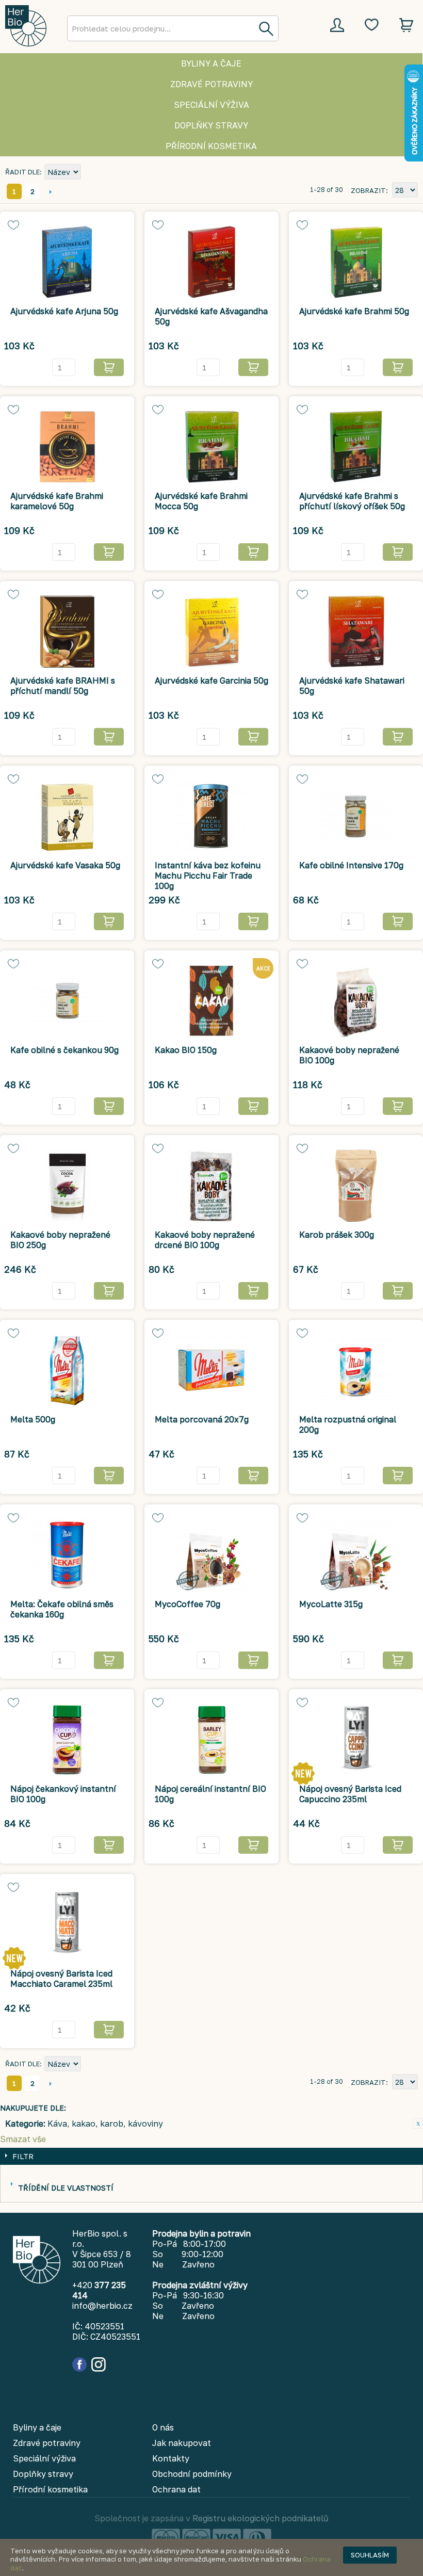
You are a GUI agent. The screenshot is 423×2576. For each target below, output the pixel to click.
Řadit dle (22, 172)
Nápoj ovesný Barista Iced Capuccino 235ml (350, 1794)
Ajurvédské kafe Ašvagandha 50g (211, 316)
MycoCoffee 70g (188, 1604)
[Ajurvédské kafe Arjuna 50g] (67, 262)
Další (50, 191)
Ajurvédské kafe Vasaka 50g (65, 865)
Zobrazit (368, 190)
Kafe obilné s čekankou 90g (64, 1050)
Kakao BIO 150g (186, 1050)
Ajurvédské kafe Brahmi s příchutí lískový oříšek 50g (352, 501)
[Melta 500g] (67, 1370)
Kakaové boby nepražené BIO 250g (60, 1240)
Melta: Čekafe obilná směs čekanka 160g (62, 1609)
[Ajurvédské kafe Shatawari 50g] (356, 631)
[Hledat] (266, 28)
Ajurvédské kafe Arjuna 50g (64, 311)
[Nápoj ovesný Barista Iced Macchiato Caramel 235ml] (67, 1924)
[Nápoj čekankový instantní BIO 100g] (67, 1740)
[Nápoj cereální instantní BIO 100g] (211, 1740)
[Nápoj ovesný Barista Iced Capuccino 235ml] (356, 1740)
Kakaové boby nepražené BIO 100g (349, 1055)
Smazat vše (23, 2139)
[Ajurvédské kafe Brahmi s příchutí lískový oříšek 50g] (356, 447)
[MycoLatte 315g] (356, 1555)
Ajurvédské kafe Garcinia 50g (211, 681)
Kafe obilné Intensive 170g (351, 865)
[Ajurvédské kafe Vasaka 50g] (67, 816)
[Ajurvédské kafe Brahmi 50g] (356, 262)
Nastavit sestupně (90, 173)
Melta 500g (33, 1419)
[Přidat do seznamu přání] (13, 225)
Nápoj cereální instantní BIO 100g (210, 1794)
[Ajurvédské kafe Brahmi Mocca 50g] (211, 447)
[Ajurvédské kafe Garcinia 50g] (211, 631)
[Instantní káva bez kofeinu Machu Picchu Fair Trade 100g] (211, 816)
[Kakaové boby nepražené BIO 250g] (67, 1186)
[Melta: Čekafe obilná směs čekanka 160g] (67, 1555)
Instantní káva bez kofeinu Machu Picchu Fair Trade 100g (208, 876)
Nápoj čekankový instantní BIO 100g (63, 1794)
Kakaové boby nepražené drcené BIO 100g (205, 1240)
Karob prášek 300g (337, 1235)
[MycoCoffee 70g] (211, 1555)
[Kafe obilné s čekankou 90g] (67, 1001)
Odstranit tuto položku (418, 2124)
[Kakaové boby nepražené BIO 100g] (356, 1001)
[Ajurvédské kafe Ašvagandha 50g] (211, 262)
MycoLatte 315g (331, 1604)
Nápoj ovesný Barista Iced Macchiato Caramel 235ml (61, 1979)
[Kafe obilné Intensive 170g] (356, 816)
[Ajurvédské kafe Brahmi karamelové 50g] (67, 447)
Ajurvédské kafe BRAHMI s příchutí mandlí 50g (63, 686)
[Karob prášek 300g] (356, 1186)
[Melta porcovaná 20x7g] (211, 1370)
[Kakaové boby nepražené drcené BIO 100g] (211, 1186)
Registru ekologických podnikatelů (261, 2518)
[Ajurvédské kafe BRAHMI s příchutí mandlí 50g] (67, 631)
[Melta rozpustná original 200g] (356, 1370)
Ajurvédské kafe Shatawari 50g (352, 686)
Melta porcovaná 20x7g (202, 1419)
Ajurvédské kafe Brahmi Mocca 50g (201, 501)
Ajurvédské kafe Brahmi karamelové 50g (57, 501)
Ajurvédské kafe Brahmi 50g (354, 311)
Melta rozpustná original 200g (348, 1424)
